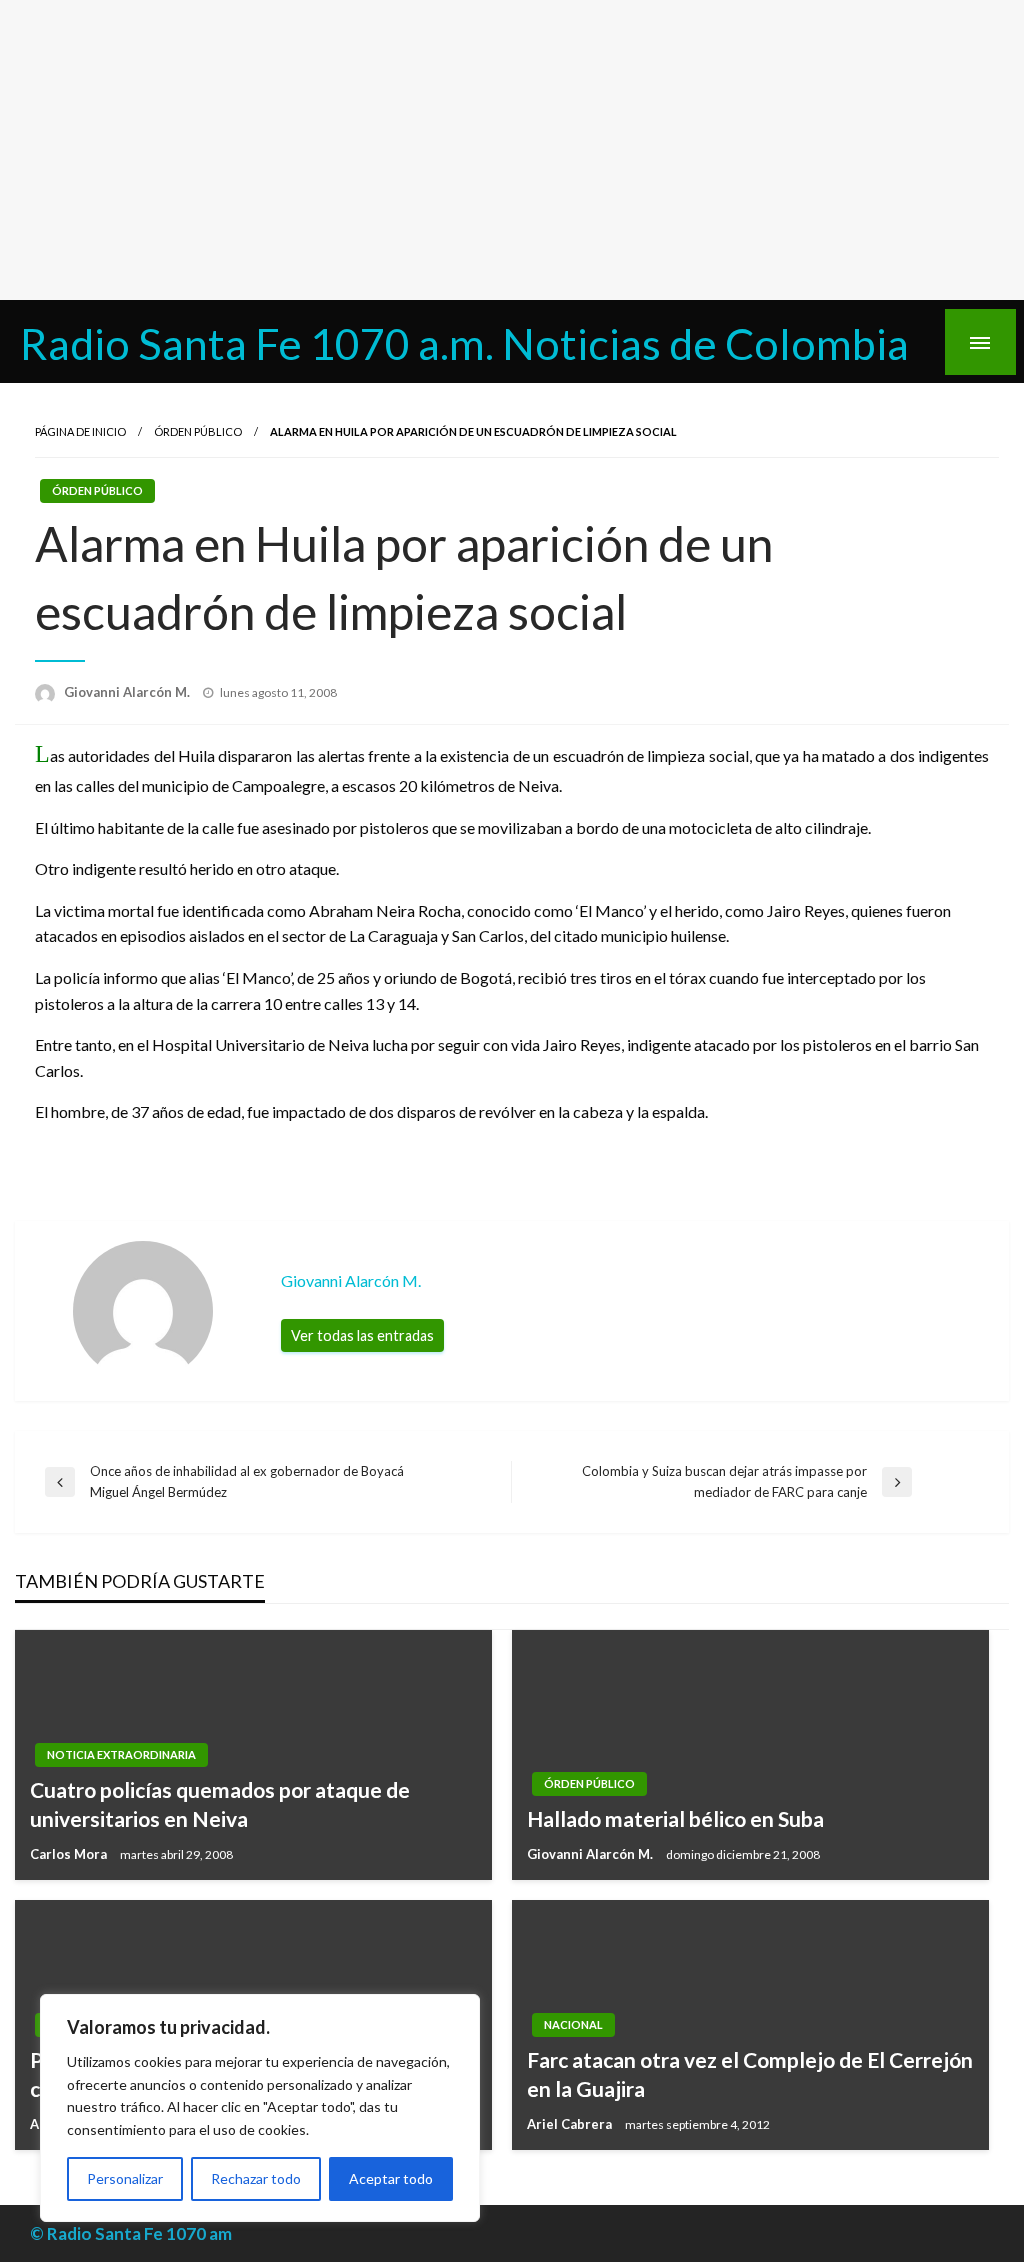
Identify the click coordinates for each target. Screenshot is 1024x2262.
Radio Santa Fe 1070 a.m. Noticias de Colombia (464, 343)
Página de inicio (80, 431)
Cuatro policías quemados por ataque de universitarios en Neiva (220, 1804)
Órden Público (198, 431)
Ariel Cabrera (571, 2124)
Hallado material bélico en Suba (675, 1818)
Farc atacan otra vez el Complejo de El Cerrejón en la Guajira (750, 2074)
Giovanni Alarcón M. (128, 692)
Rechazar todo (256, 2178)
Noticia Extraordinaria (121, 1754)
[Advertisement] (512, 150)
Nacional (573, 2024)
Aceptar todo (391, 2178)
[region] (260, 2108)
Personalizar (125, 2178)
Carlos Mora (70, 1854)
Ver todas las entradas (362, 1335)
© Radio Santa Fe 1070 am (131, 2233)
